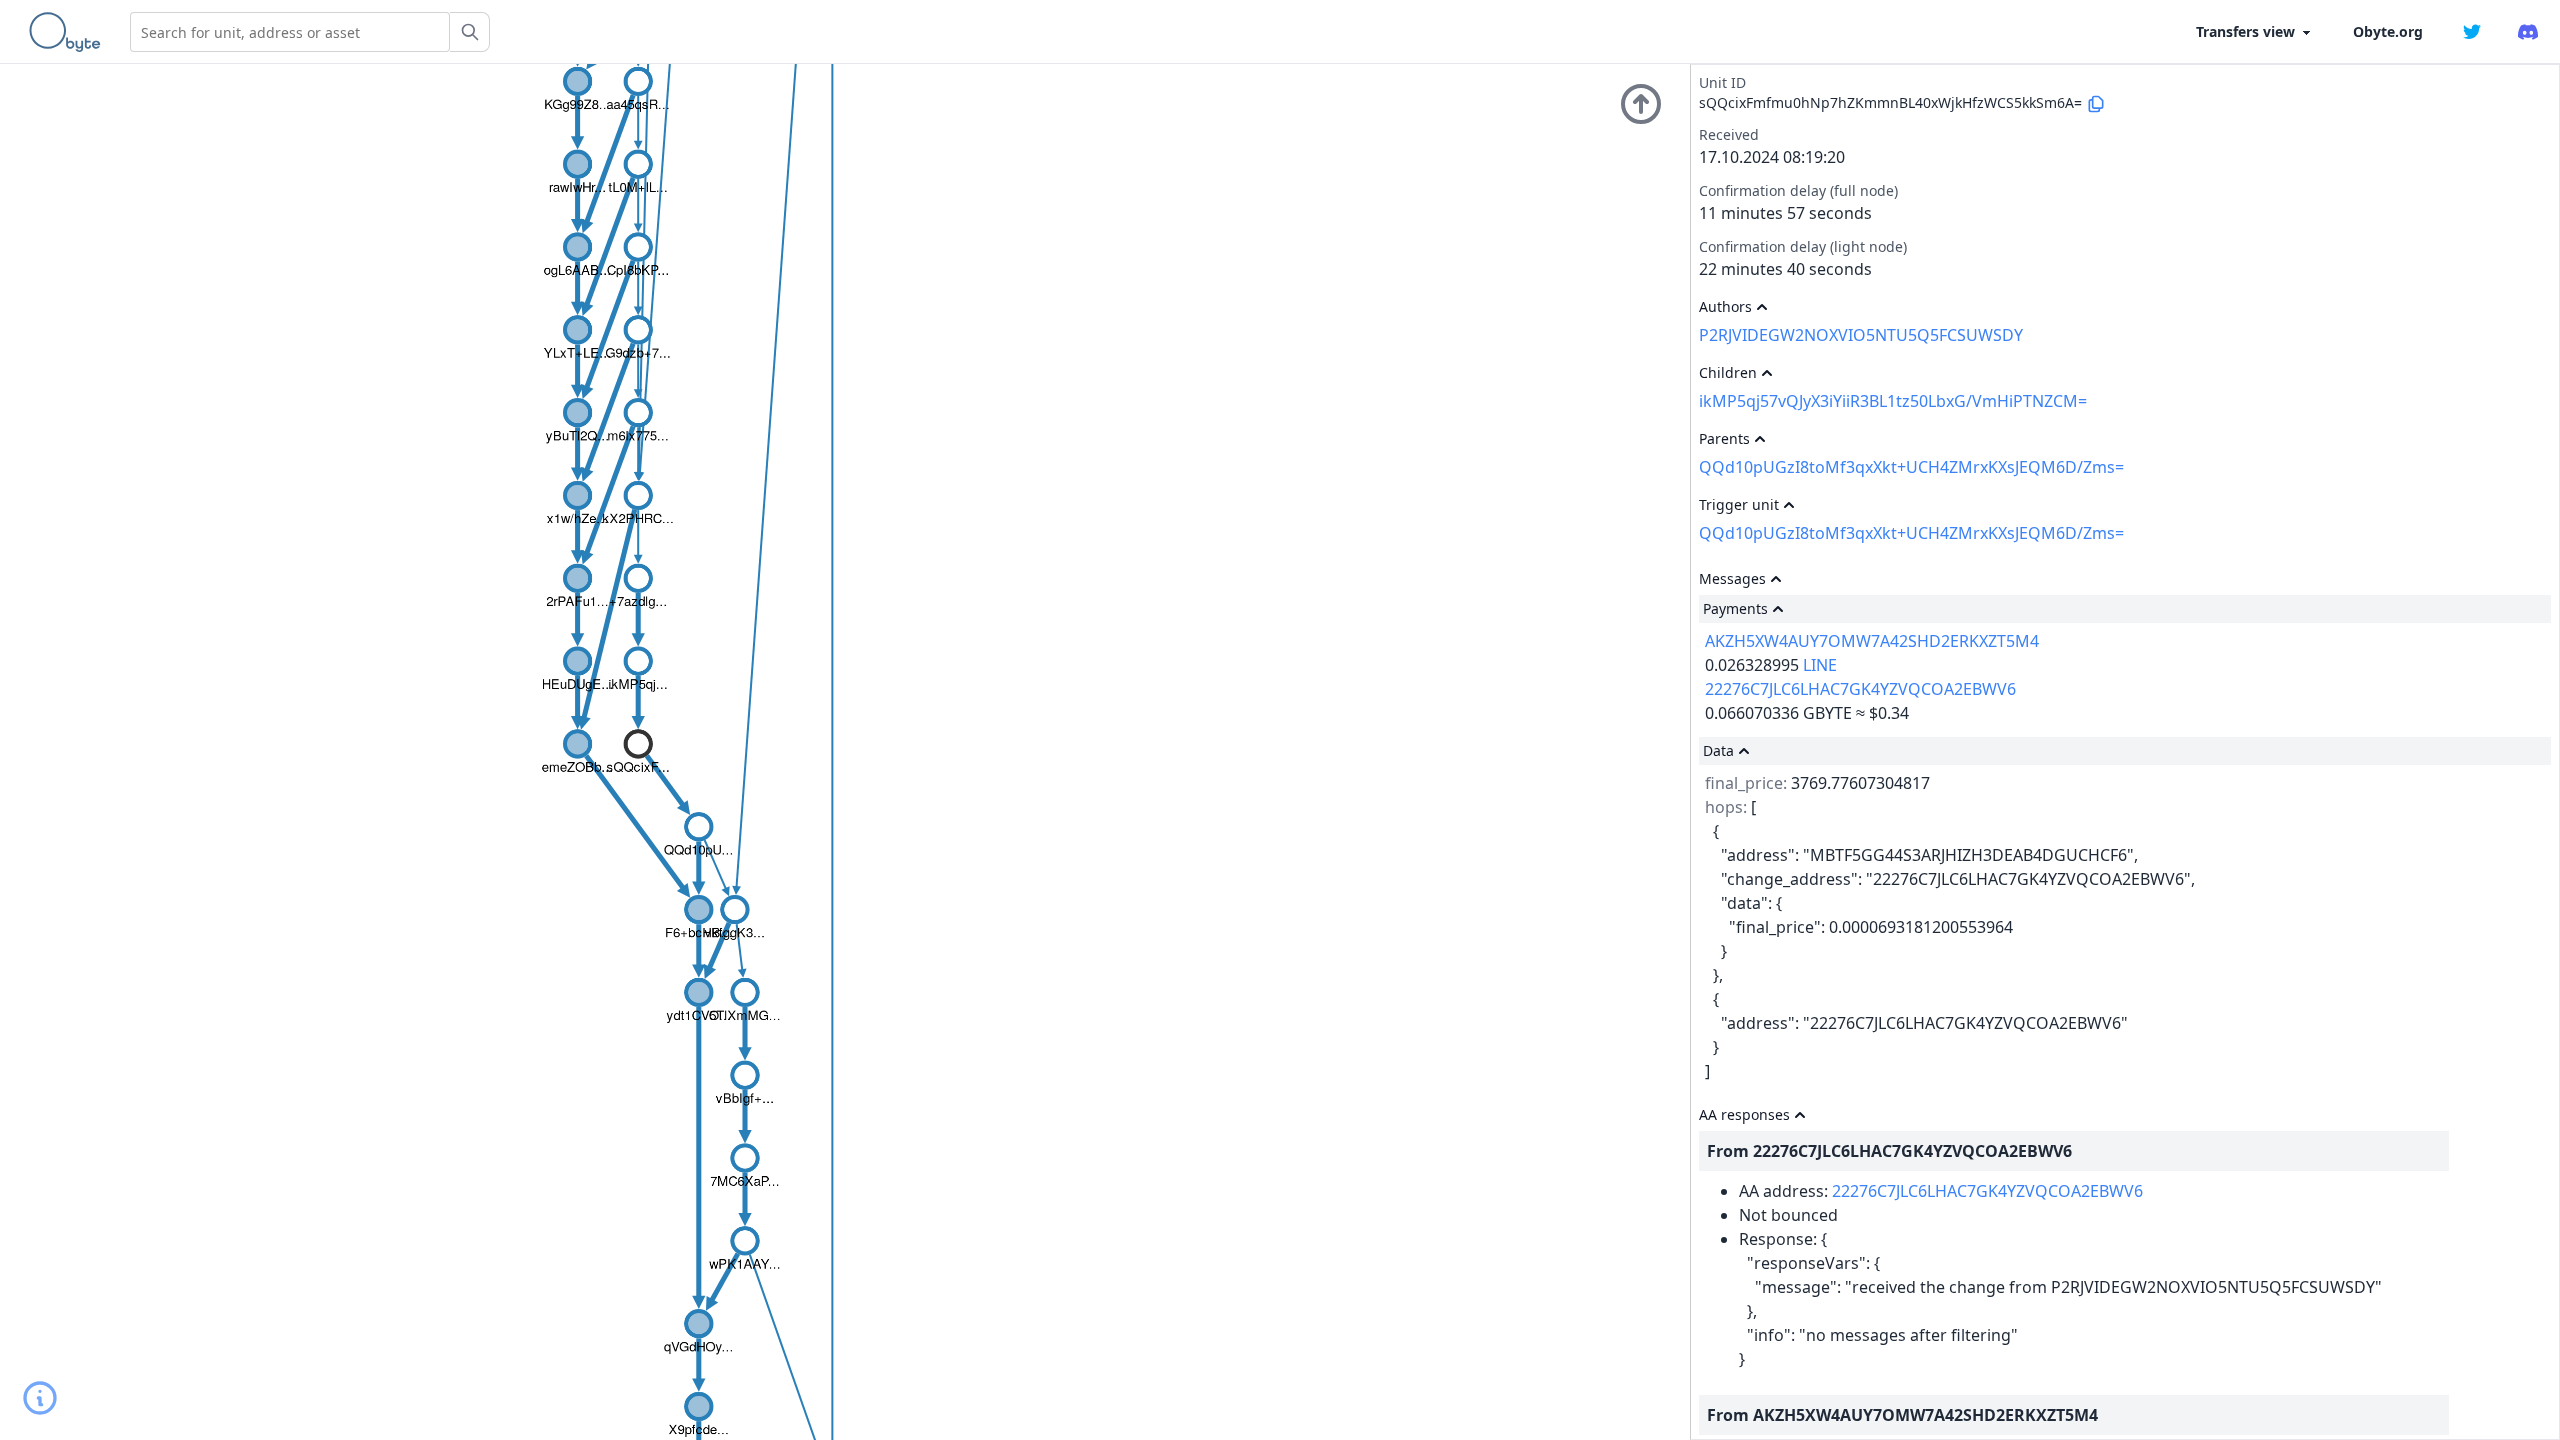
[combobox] (290, 32)
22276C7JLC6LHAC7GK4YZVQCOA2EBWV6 (1860, 689)
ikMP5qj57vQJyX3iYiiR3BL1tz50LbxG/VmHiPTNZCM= (1893, 401)
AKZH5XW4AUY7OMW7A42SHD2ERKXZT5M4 (1872, 641)
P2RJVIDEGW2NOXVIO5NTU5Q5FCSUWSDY (1861, 335)
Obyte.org (2388, 31)
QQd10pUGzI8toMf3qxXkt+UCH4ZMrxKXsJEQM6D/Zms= (1911, 467)
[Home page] (69, 32)
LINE (1820, 665)
